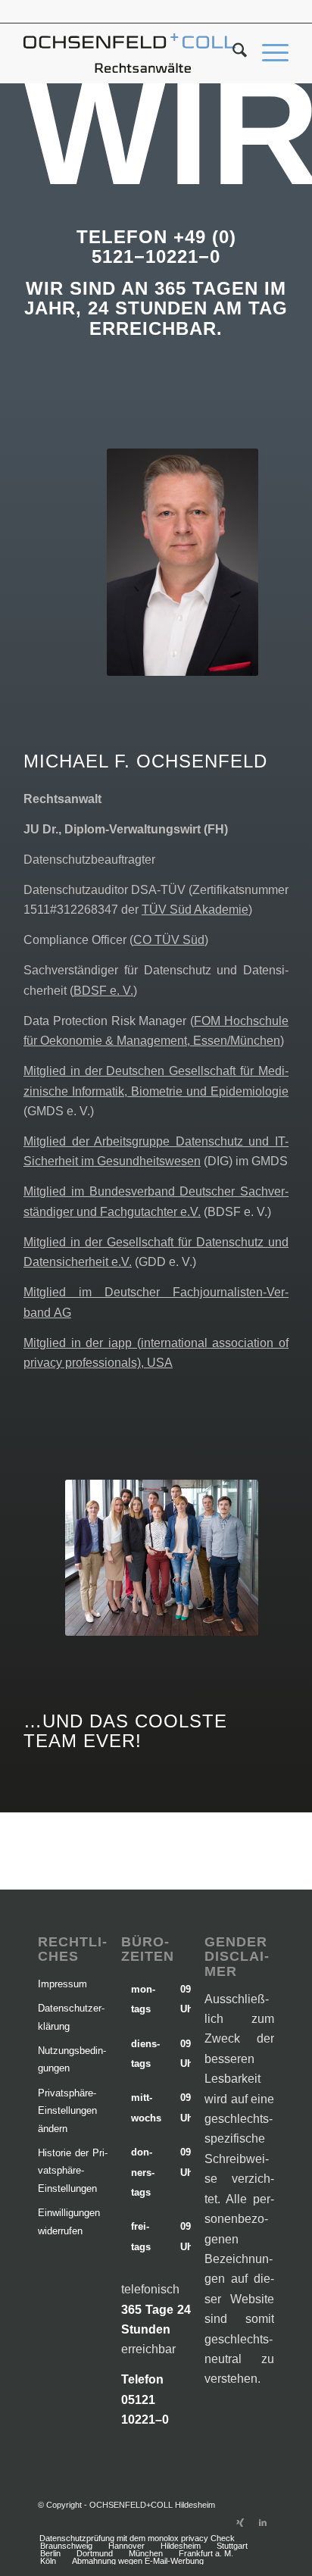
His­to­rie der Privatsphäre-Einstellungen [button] (73, 2171)
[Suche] (232, 53)
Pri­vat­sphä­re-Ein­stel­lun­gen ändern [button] (67, 2111)
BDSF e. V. (103, 991)
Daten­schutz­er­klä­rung (71, 2017)
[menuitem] (232, 53)
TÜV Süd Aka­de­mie (195, 910)
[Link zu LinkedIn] (263, 2522)
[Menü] (268, 53)
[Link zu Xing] (240, 2522)
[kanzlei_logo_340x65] (129, 53)
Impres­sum (62, 1984)
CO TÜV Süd (169, 940)
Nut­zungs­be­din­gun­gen (72, 2059)
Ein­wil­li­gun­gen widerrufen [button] (69, 2221)
